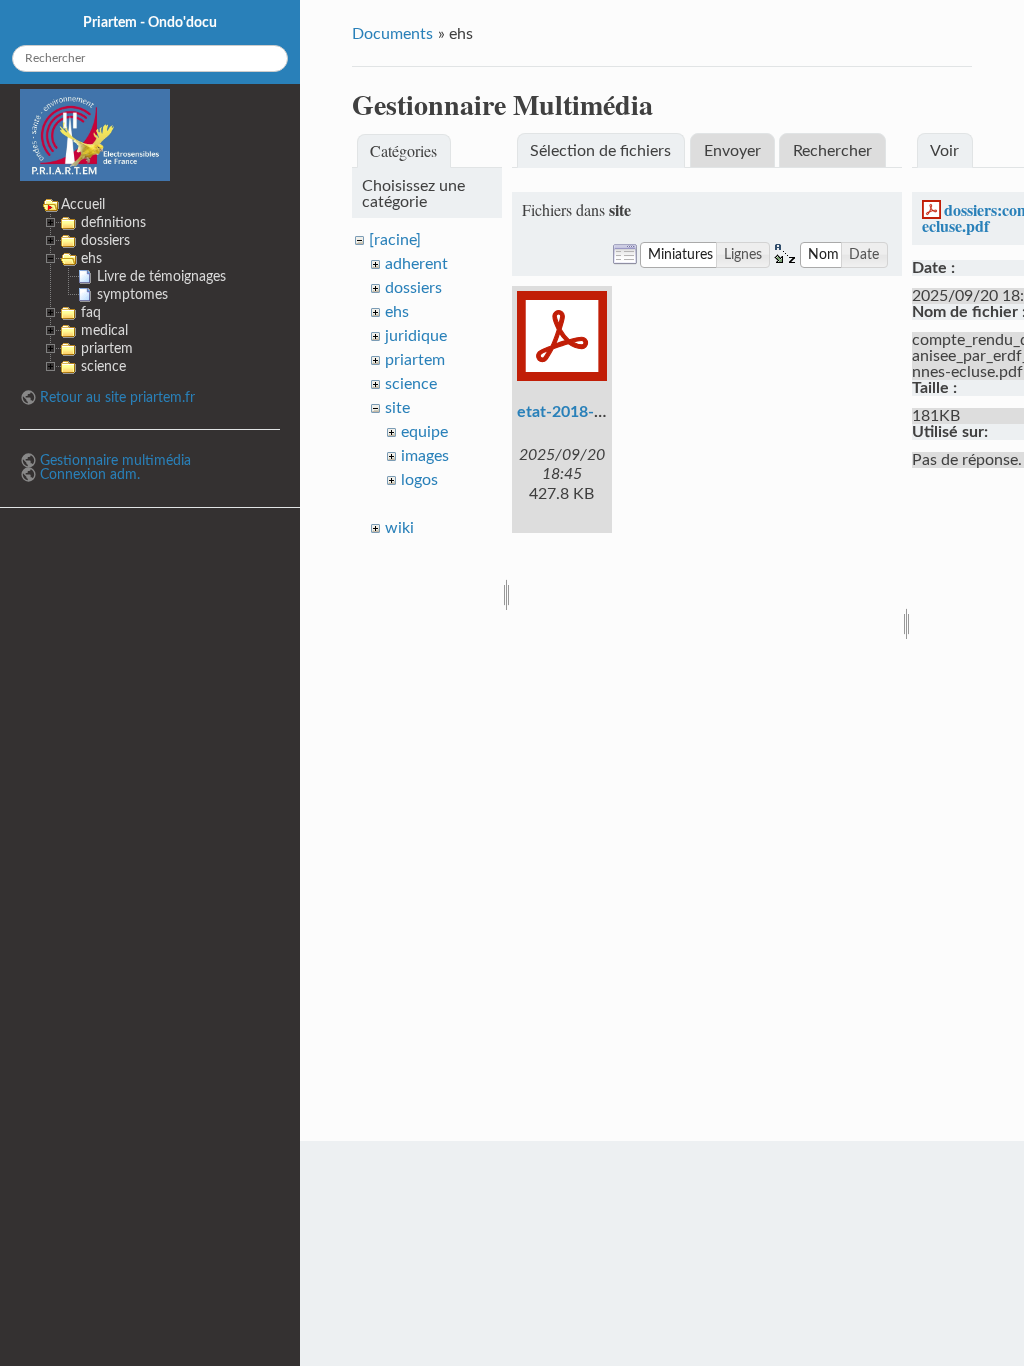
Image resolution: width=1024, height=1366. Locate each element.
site (397, 408)
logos (419, 480)
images (425, 456)
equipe (424, 432)
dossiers (413, 288)
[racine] (395, 240)
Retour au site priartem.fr (117, 397)
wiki (399, 528)
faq (91, 312)
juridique (416, 336)
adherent (416, 264)
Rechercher (832, 151)
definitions (113, 222)
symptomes (132, 294)
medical (104, 330)
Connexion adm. (90, 474)
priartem (415, 360)
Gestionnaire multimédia (115, 460)
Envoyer (732, 151)
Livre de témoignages (161, 276)
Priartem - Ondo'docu (150, 22)
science (411, 384)
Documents (392, 34)
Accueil (83, 204)
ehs (397, 312)
